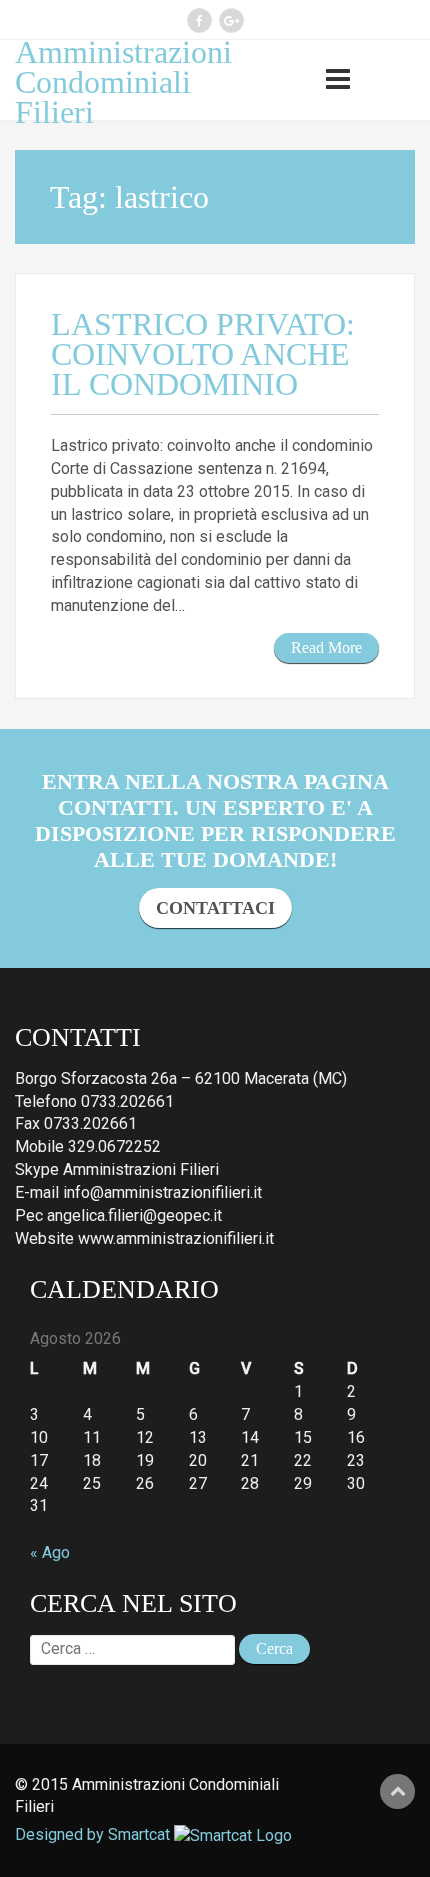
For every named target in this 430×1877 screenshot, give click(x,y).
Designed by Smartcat (94, 1834)
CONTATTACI (215, 908)
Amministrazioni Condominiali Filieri (123, 82)
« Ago (50, 1552)
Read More (326, 647)
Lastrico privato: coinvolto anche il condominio (203, 354)
